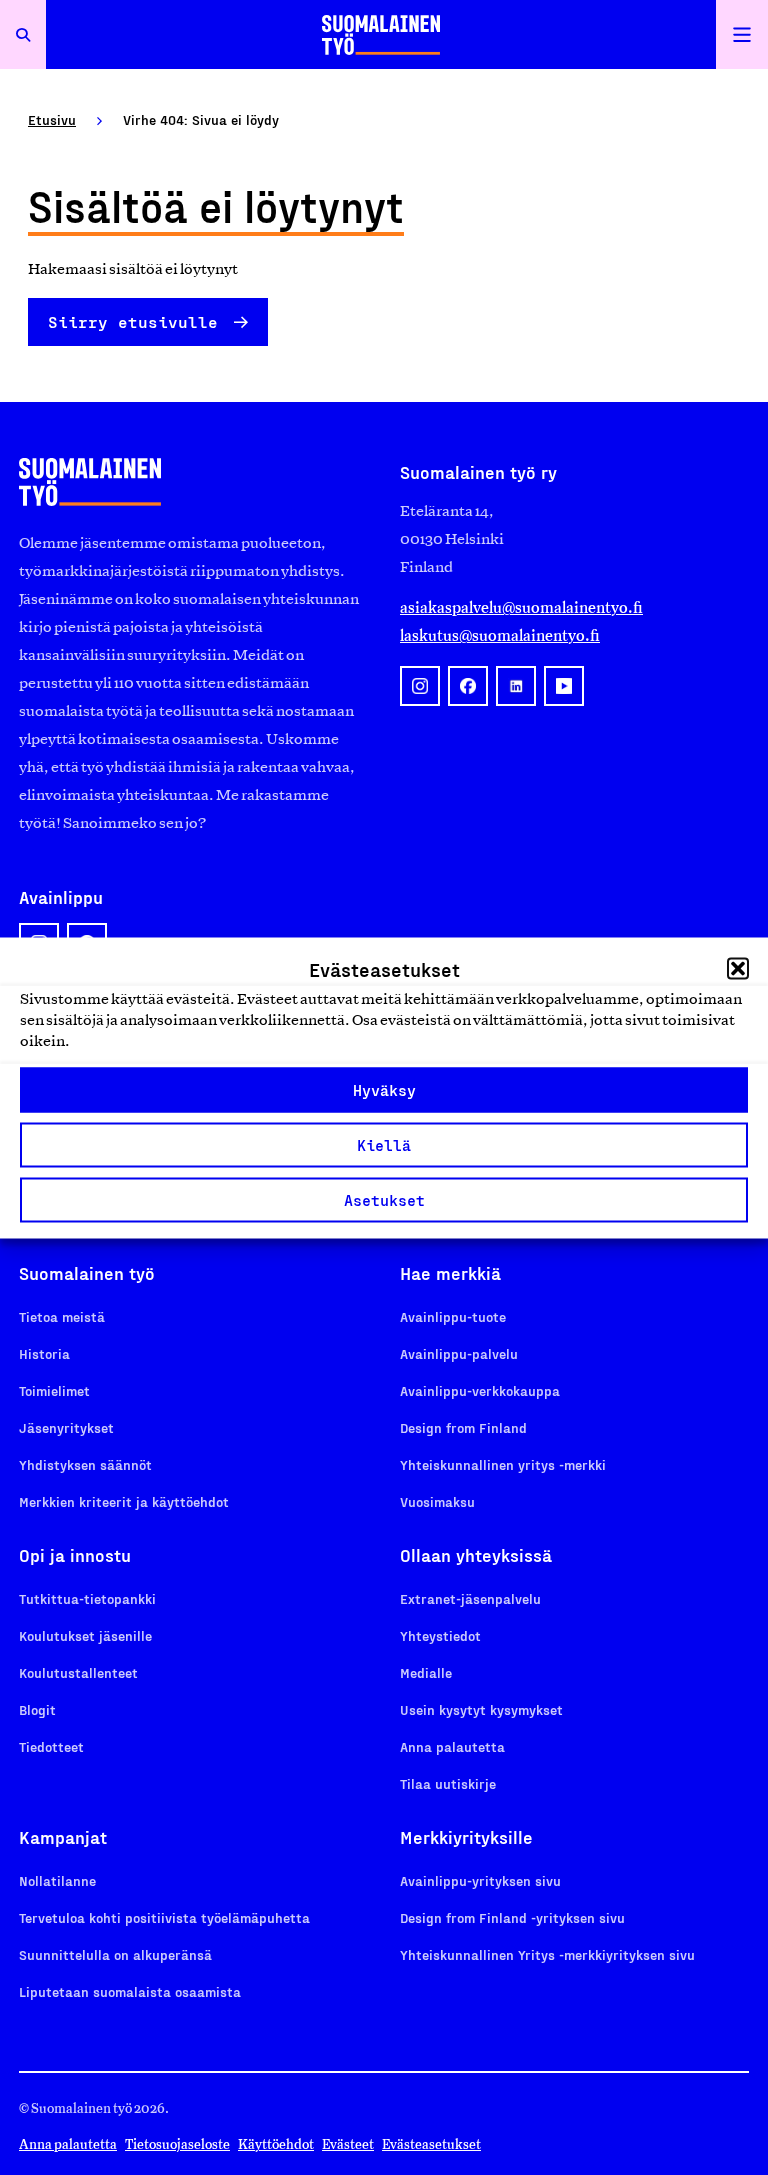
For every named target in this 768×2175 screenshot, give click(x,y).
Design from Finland (463, 1427)
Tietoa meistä (62, 1316)
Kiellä (384, 1145)
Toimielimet (54, 1390)
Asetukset (384, 1200)
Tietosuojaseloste (177, 2144)
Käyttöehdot (276, 2144)
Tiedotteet (51, 1746)
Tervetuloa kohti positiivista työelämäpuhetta (164, 1917)
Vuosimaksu (437, 1501)
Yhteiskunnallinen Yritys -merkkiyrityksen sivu (547, 1954)
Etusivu (52, 119)
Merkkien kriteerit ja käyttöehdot (124, 1501)
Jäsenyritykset (66, 1427)
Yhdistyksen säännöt (85, 1464)
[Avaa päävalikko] (742, 34)
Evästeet (348, 2144)
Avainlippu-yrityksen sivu (480, 1880)
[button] (738, 968)
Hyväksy (384, 1090)
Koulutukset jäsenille (85, 1635)
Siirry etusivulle (133, 321)
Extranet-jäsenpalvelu (470, 1598)
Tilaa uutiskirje (448, 1783)
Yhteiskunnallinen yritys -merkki (503, 1464)
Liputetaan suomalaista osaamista (130, 1991)
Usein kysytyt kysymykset (481, 1709)
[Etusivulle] (381, 34)
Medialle (426, 1672)
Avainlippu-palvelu (459, 1353)
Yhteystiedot (440, 1635)
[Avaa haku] (23, 34)
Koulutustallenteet (78, 1672)
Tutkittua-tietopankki (87, 1598)
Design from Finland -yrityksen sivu (512, 1917)
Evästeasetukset (431, 2144)
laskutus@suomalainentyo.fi (500, 635)
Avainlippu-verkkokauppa (480, 1390)
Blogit (37, 1709)
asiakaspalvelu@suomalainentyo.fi (521, 607)
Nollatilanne (57, 1880)
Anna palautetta (452, 1746)
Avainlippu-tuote (453, 1316)
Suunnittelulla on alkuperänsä (115, 1954)
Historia (44, 1353)
